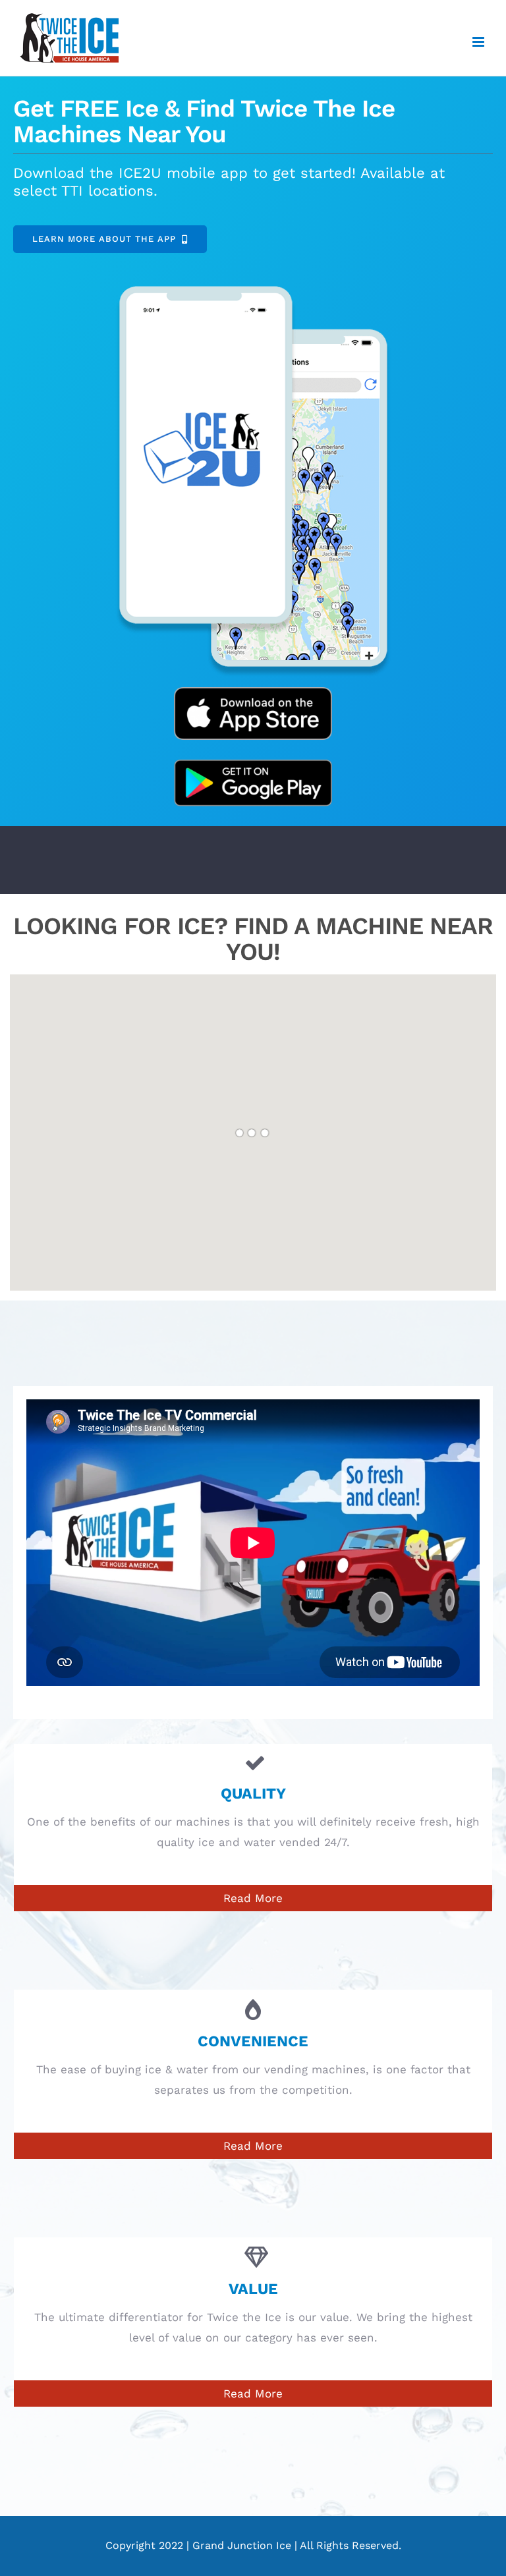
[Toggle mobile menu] (479, 42)
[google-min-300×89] (253, 765)
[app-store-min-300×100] (253, 692)
